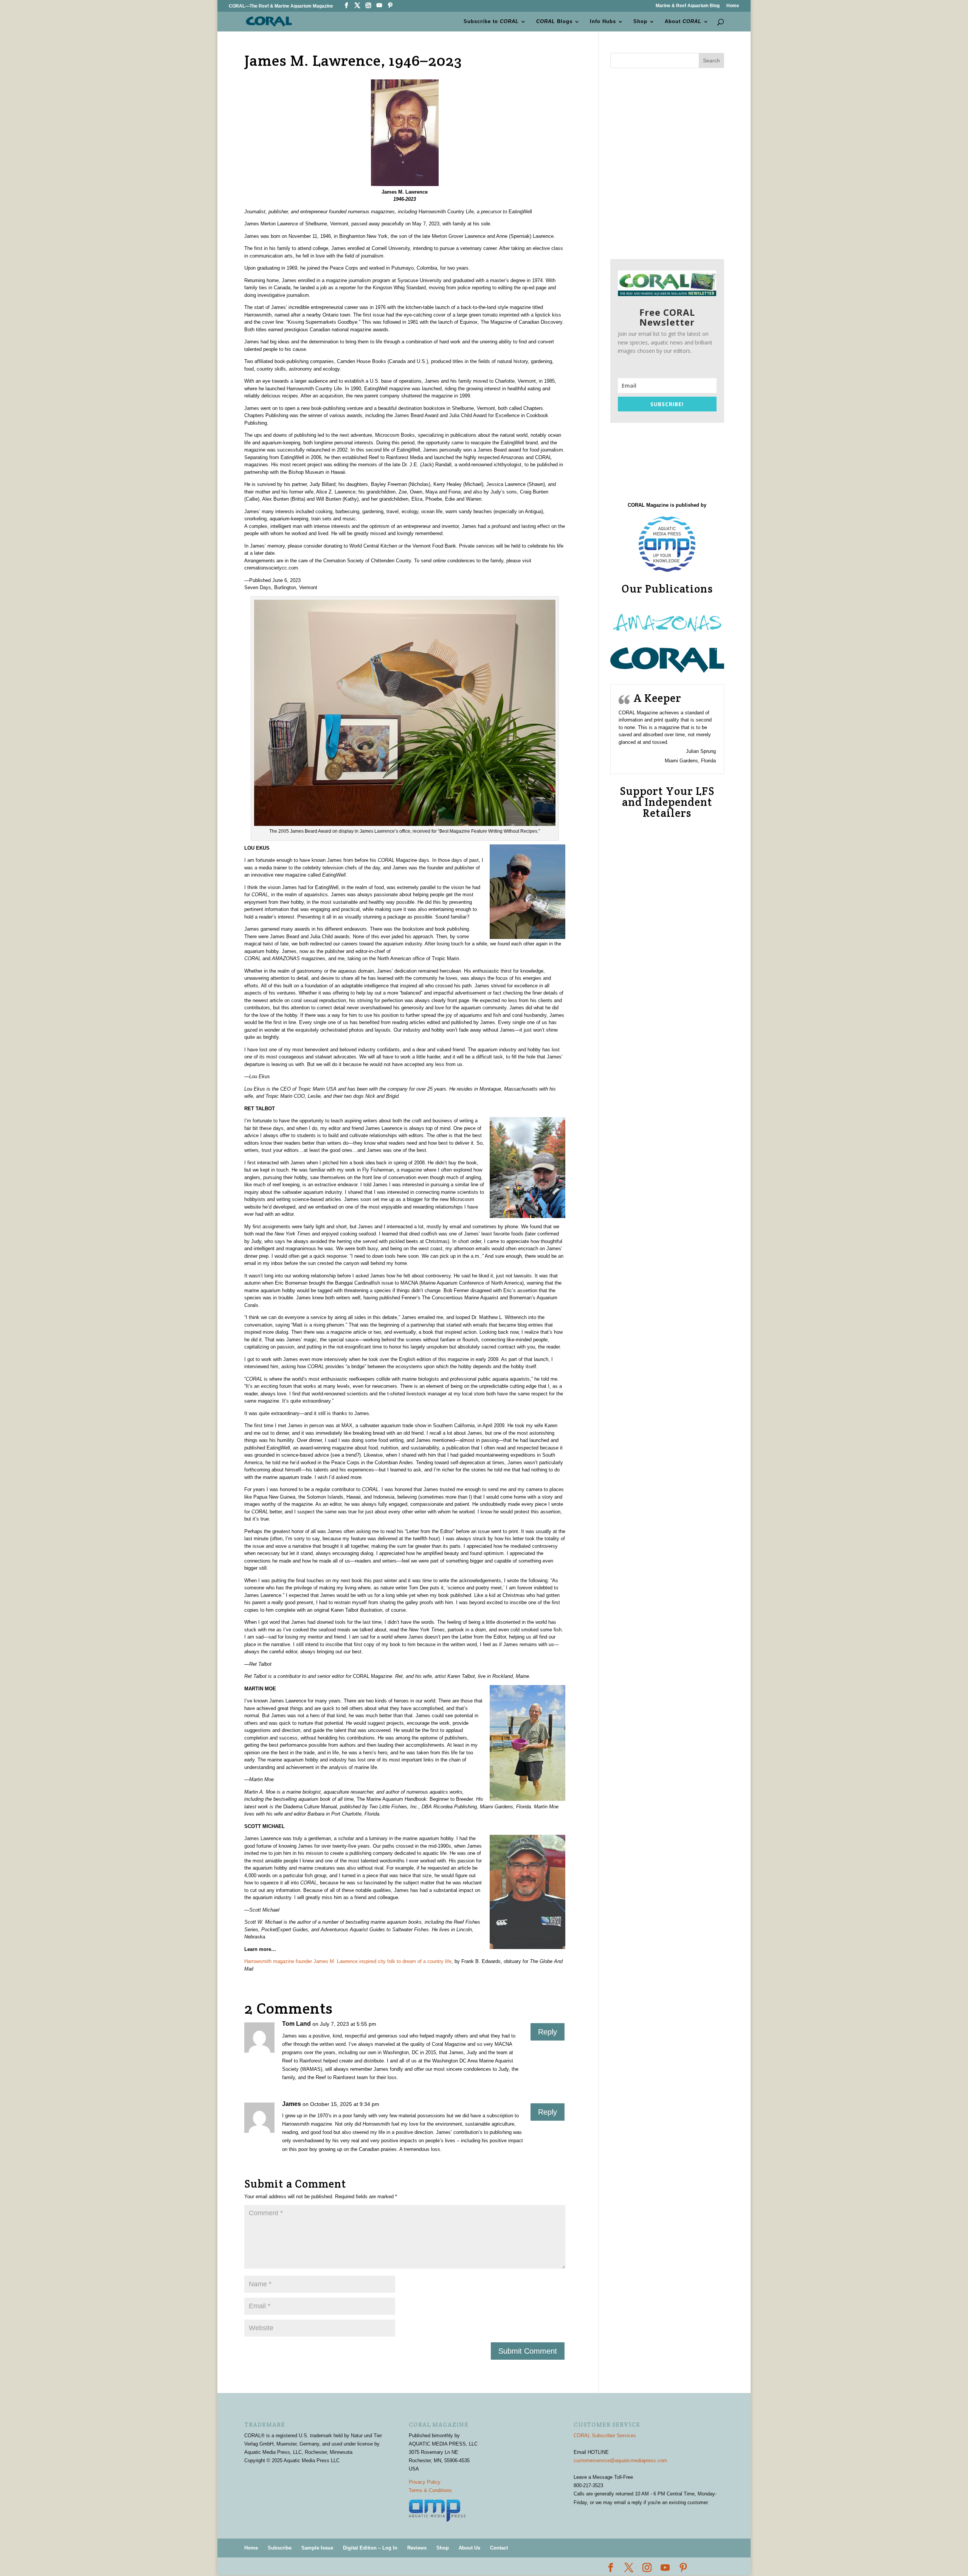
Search (711, 61)
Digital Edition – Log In (370, 2548)
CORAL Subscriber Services (605, 2436)
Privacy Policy (425, 2482)
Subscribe (280, 2548)
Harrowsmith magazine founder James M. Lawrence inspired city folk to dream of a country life (348, 1961)
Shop (640, 22)
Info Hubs (603, 22)
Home (733, 6)
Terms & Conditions (430, 2490)
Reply (548, 2032)
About (683, 22)
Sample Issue (317, 2548)
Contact (499, 2548)
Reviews (417, 2548)
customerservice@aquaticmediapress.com (620, 2460)
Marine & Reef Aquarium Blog (688, 6)
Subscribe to (491, 22)
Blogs (554, 22)
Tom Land (296, 2024)
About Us (469, 2548)
